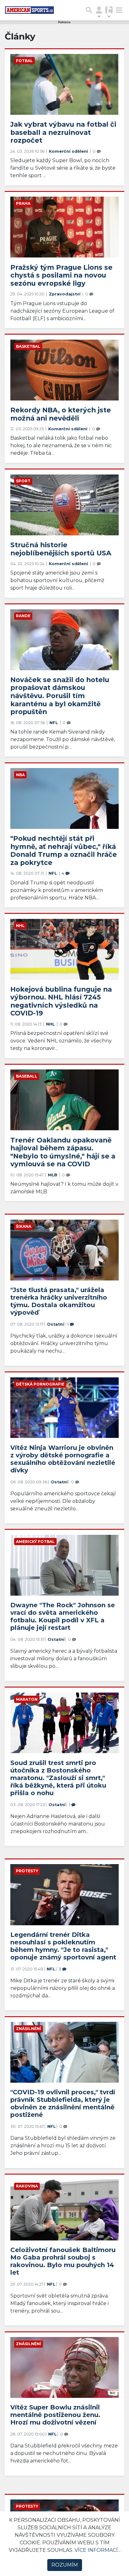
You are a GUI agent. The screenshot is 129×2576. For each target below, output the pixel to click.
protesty (27, 1871)
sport (23, 481)
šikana (24, 1226)
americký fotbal (35, 1542)
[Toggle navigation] (119, 10)
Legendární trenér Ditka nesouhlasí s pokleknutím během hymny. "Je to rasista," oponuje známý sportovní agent (63, 1946)
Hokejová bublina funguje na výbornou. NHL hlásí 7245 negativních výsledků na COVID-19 (61, 1001)
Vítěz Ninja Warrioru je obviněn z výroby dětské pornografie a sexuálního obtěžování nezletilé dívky (63, 1459)
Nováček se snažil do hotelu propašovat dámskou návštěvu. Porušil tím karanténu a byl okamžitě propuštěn (60, 696)
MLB (53, 1175)
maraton (27, 1699)
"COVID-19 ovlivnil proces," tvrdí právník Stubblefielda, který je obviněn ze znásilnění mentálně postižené (63, 2103)
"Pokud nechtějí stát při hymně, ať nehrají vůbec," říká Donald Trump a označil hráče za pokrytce (64, 850)
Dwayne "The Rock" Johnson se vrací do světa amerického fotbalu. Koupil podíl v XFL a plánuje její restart (63, 1616)
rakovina (27, 2186)
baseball (27, 1076)
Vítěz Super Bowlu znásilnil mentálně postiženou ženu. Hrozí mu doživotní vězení (55, 2415)
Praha (23, 203)
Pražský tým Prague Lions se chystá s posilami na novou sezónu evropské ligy (61, 275)
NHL (20, 926)
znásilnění (28, 2029)
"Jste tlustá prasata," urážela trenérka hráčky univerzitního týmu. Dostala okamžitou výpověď (59, 1301)
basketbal (28, 346)
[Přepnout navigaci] (99, 10)
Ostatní (55, 1324)
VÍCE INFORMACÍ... (98, 2550)
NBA (20, 775)
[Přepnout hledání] (89, 10)
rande (23, 616)
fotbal (24, 61)
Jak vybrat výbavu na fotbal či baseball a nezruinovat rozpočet (63, 132)
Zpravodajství (65, 294)
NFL (54, 723)
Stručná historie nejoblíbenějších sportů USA (61, 549)
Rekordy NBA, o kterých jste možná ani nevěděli (61, 414)
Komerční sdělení (69, 151)
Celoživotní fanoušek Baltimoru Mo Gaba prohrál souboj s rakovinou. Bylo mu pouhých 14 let (63, 2261)
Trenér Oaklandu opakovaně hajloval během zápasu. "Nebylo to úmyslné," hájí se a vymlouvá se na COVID (63, 1152)
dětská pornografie (40, 1384)
